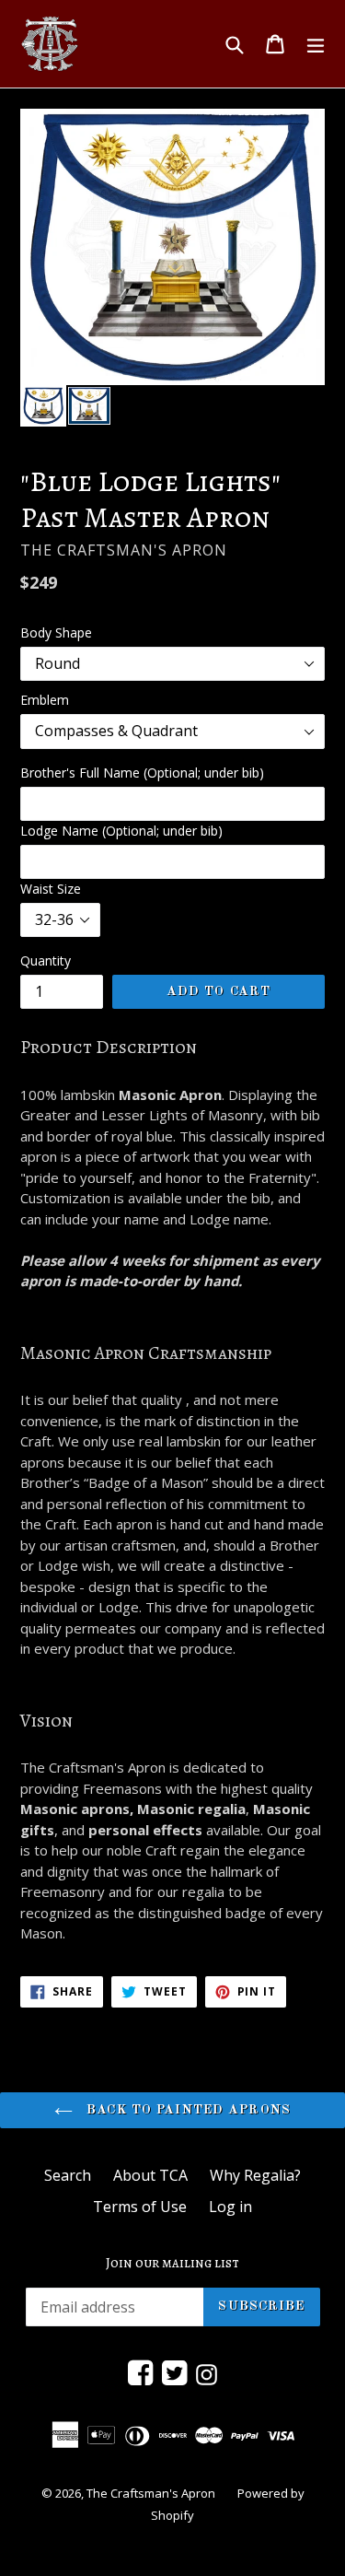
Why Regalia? (255, 2175)
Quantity (46, 960)
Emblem (45, 700)
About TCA (150, 2175)
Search (68, 2175)
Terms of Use (140, 2207)
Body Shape (56, 632)
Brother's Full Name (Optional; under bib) (142, 773)
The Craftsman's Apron (151, 2493)
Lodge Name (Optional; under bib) (121, 831)
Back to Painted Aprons (186, 2110)
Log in (230, 2207)
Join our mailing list (172, 2263)
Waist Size (51, 889)
